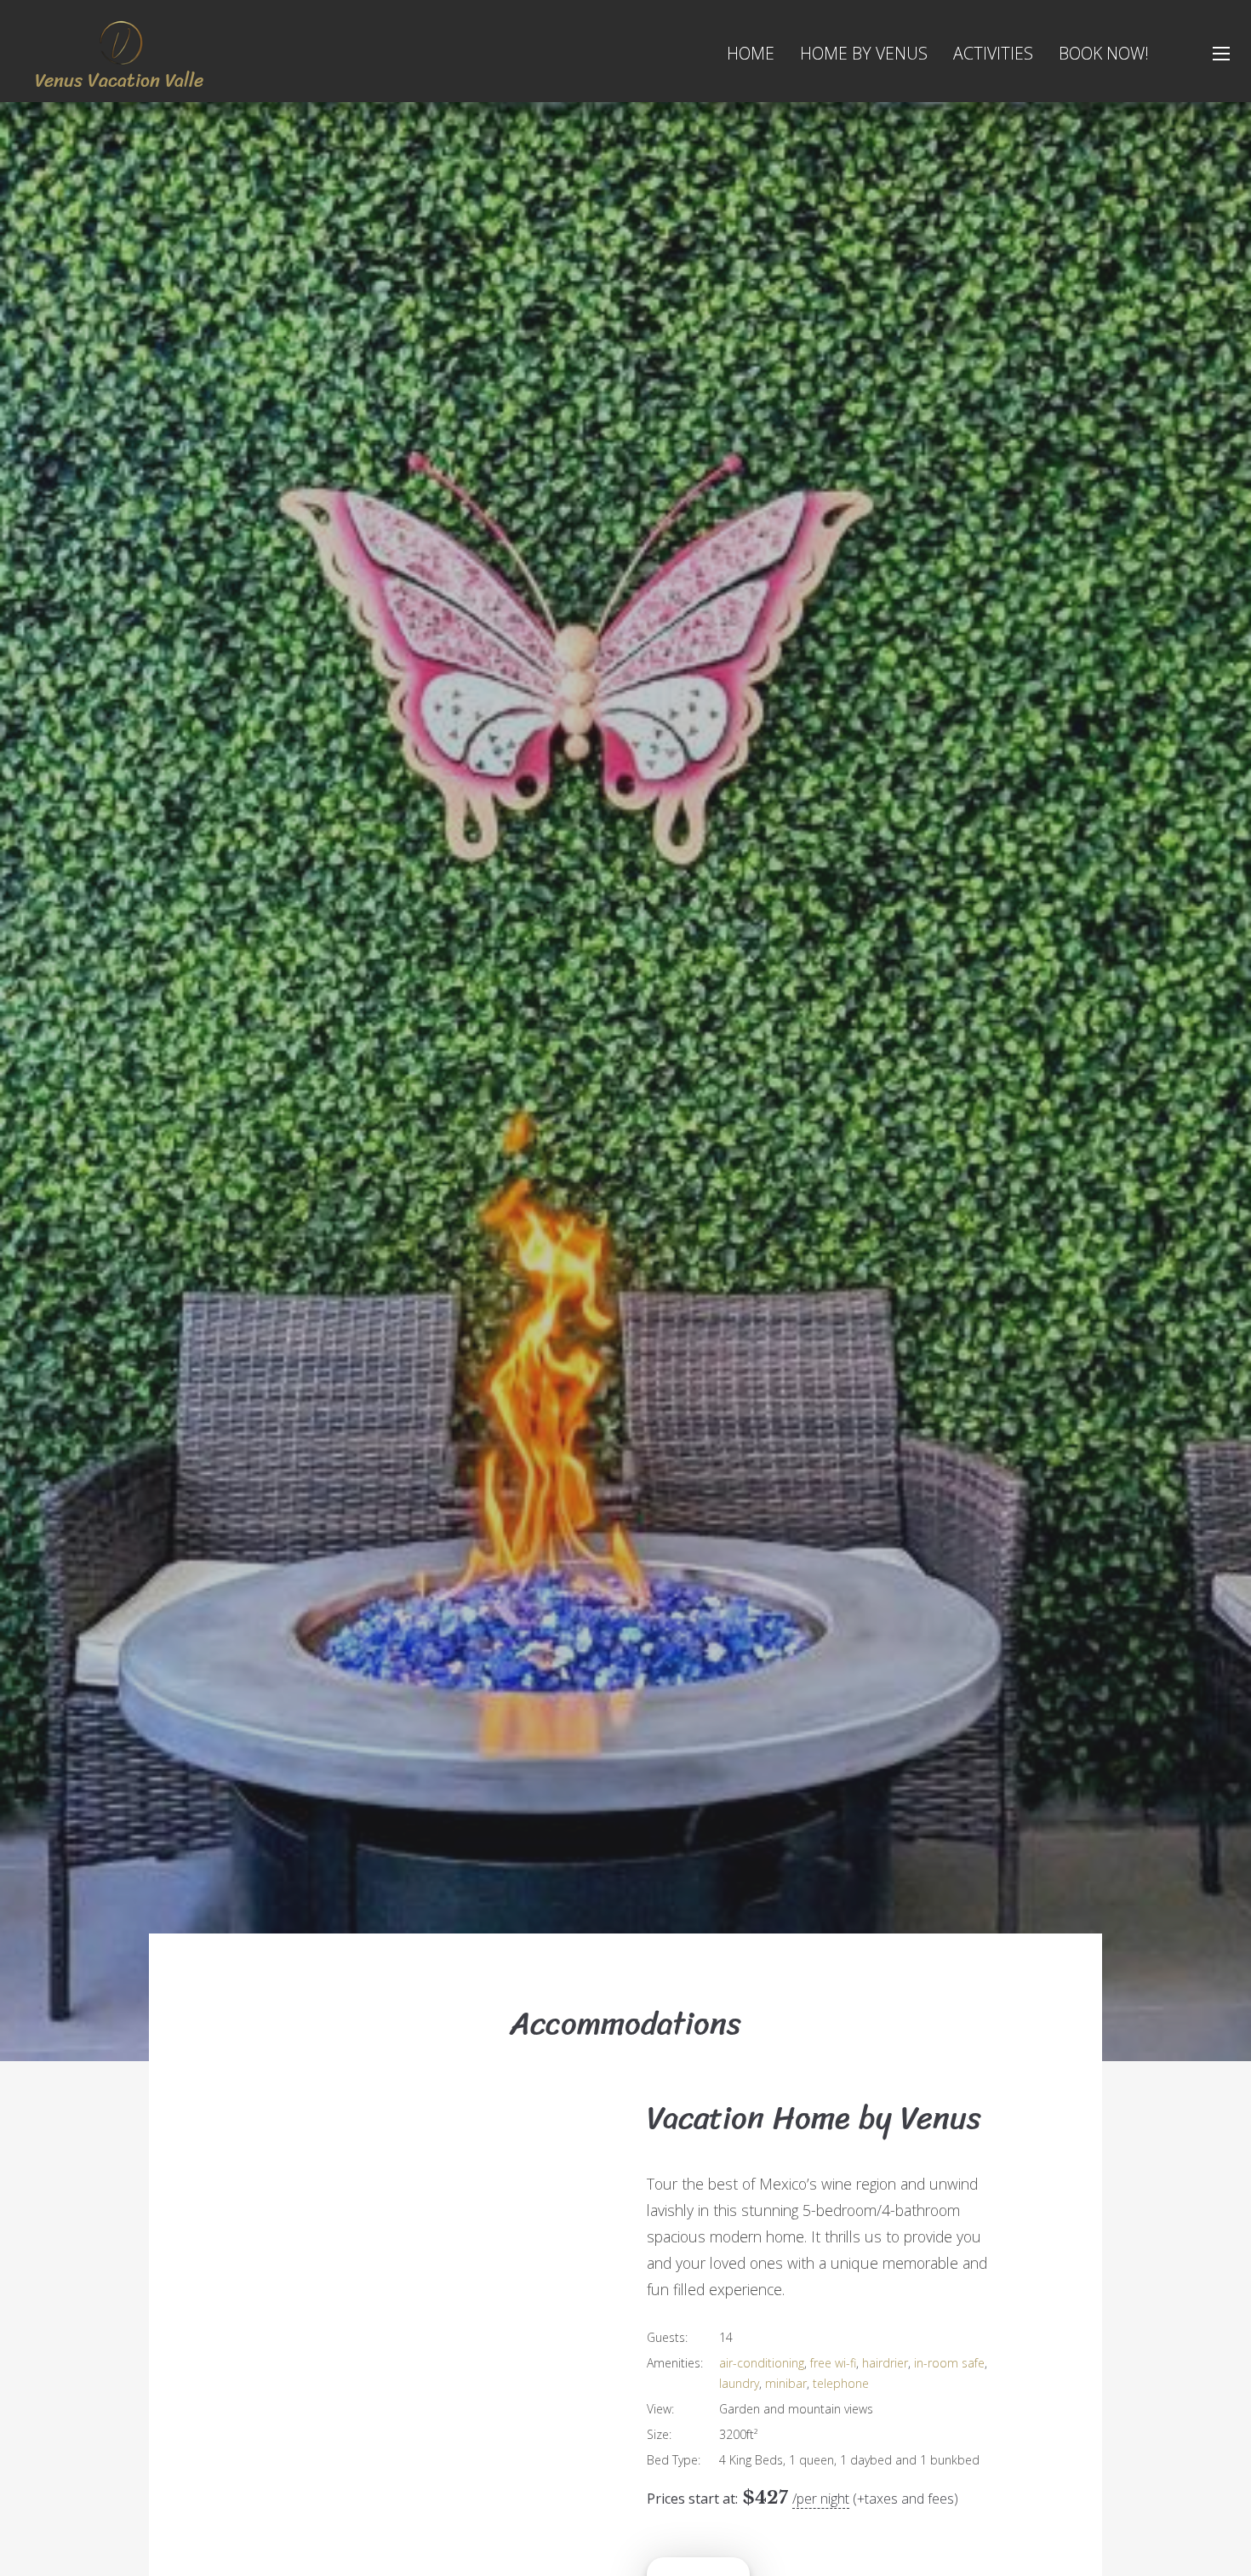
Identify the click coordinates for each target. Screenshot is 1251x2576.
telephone (841, 2383)
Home (751, 53)
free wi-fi (833, 2363)
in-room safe (949, 2363)
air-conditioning (762, 2363)
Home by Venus (864, 53)
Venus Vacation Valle (119, 80)
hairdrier (885, 2363)
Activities (993, 53)
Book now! (1104, 53)
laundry (739, 2383)
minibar (786, 2383)
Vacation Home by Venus (814, 2118)
